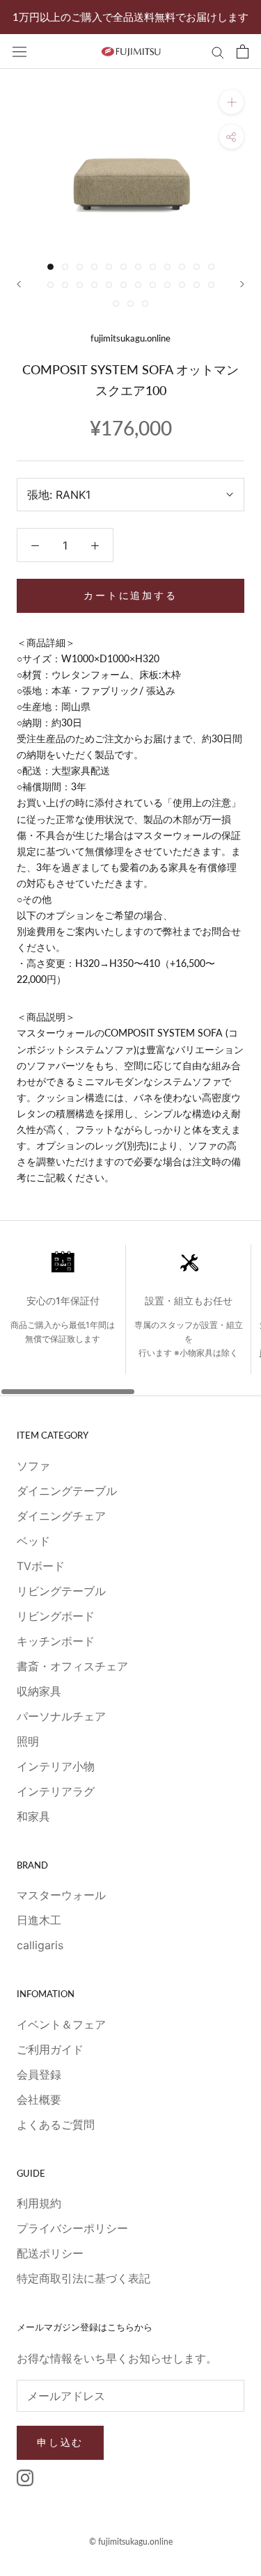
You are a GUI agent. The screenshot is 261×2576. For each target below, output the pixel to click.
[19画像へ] (138, 285)
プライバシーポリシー (72, 2228)
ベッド (33, 1541)
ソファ (33, 1466)
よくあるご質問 (56, 2125)
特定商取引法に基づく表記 (84, 2278)
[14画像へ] (65, 285)
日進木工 (39, 1920)
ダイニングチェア (61, 1516)
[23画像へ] (197, 285)
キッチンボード (56, 1641)
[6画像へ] (124, 267)
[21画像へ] (167, 285)
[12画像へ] (211, 267)
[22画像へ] (182, 285)
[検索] (218, 51)
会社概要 (39, 2099)
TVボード (41, 1566)
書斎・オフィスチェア (72, 1666)
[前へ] (19, 284)
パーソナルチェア (61, 1716)
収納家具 (39, 1691)
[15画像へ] (80, 285)
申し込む (60, 2442)
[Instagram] (25, 2477)
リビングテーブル (61, 1591)
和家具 (33, 1816)
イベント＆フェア (61, 2024)
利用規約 (39, 2203)
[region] (130, 1320)
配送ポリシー (50, 2253)
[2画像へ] (65, 267)
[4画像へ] (94, 267)
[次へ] (242, 284)
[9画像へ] (167, 267)
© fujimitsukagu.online (131, 2542)
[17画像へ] (109, 285)
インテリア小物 (56, 1766)
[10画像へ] (182, 267)
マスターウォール (61, 1895)
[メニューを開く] (19, 51)
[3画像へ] (80, 267)
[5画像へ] (109, 267)
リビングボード (56, 1616)
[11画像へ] (197, 267)
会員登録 (39, 2074)
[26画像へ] (130, 304)
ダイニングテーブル (67, 1491)
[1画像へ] (50, 267)
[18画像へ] (124, 285)
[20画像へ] (153, 285)
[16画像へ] (94, 285)
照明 (28, 1741)
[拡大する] (231, 102)
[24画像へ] (211, 285)
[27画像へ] (145, 304)
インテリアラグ (56, 1791)
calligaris (40, 1945)
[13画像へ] (50, 285)
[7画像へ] (138, 267)
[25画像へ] (116, 304)
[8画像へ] (153, 267)
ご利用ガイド (50, 2049)
